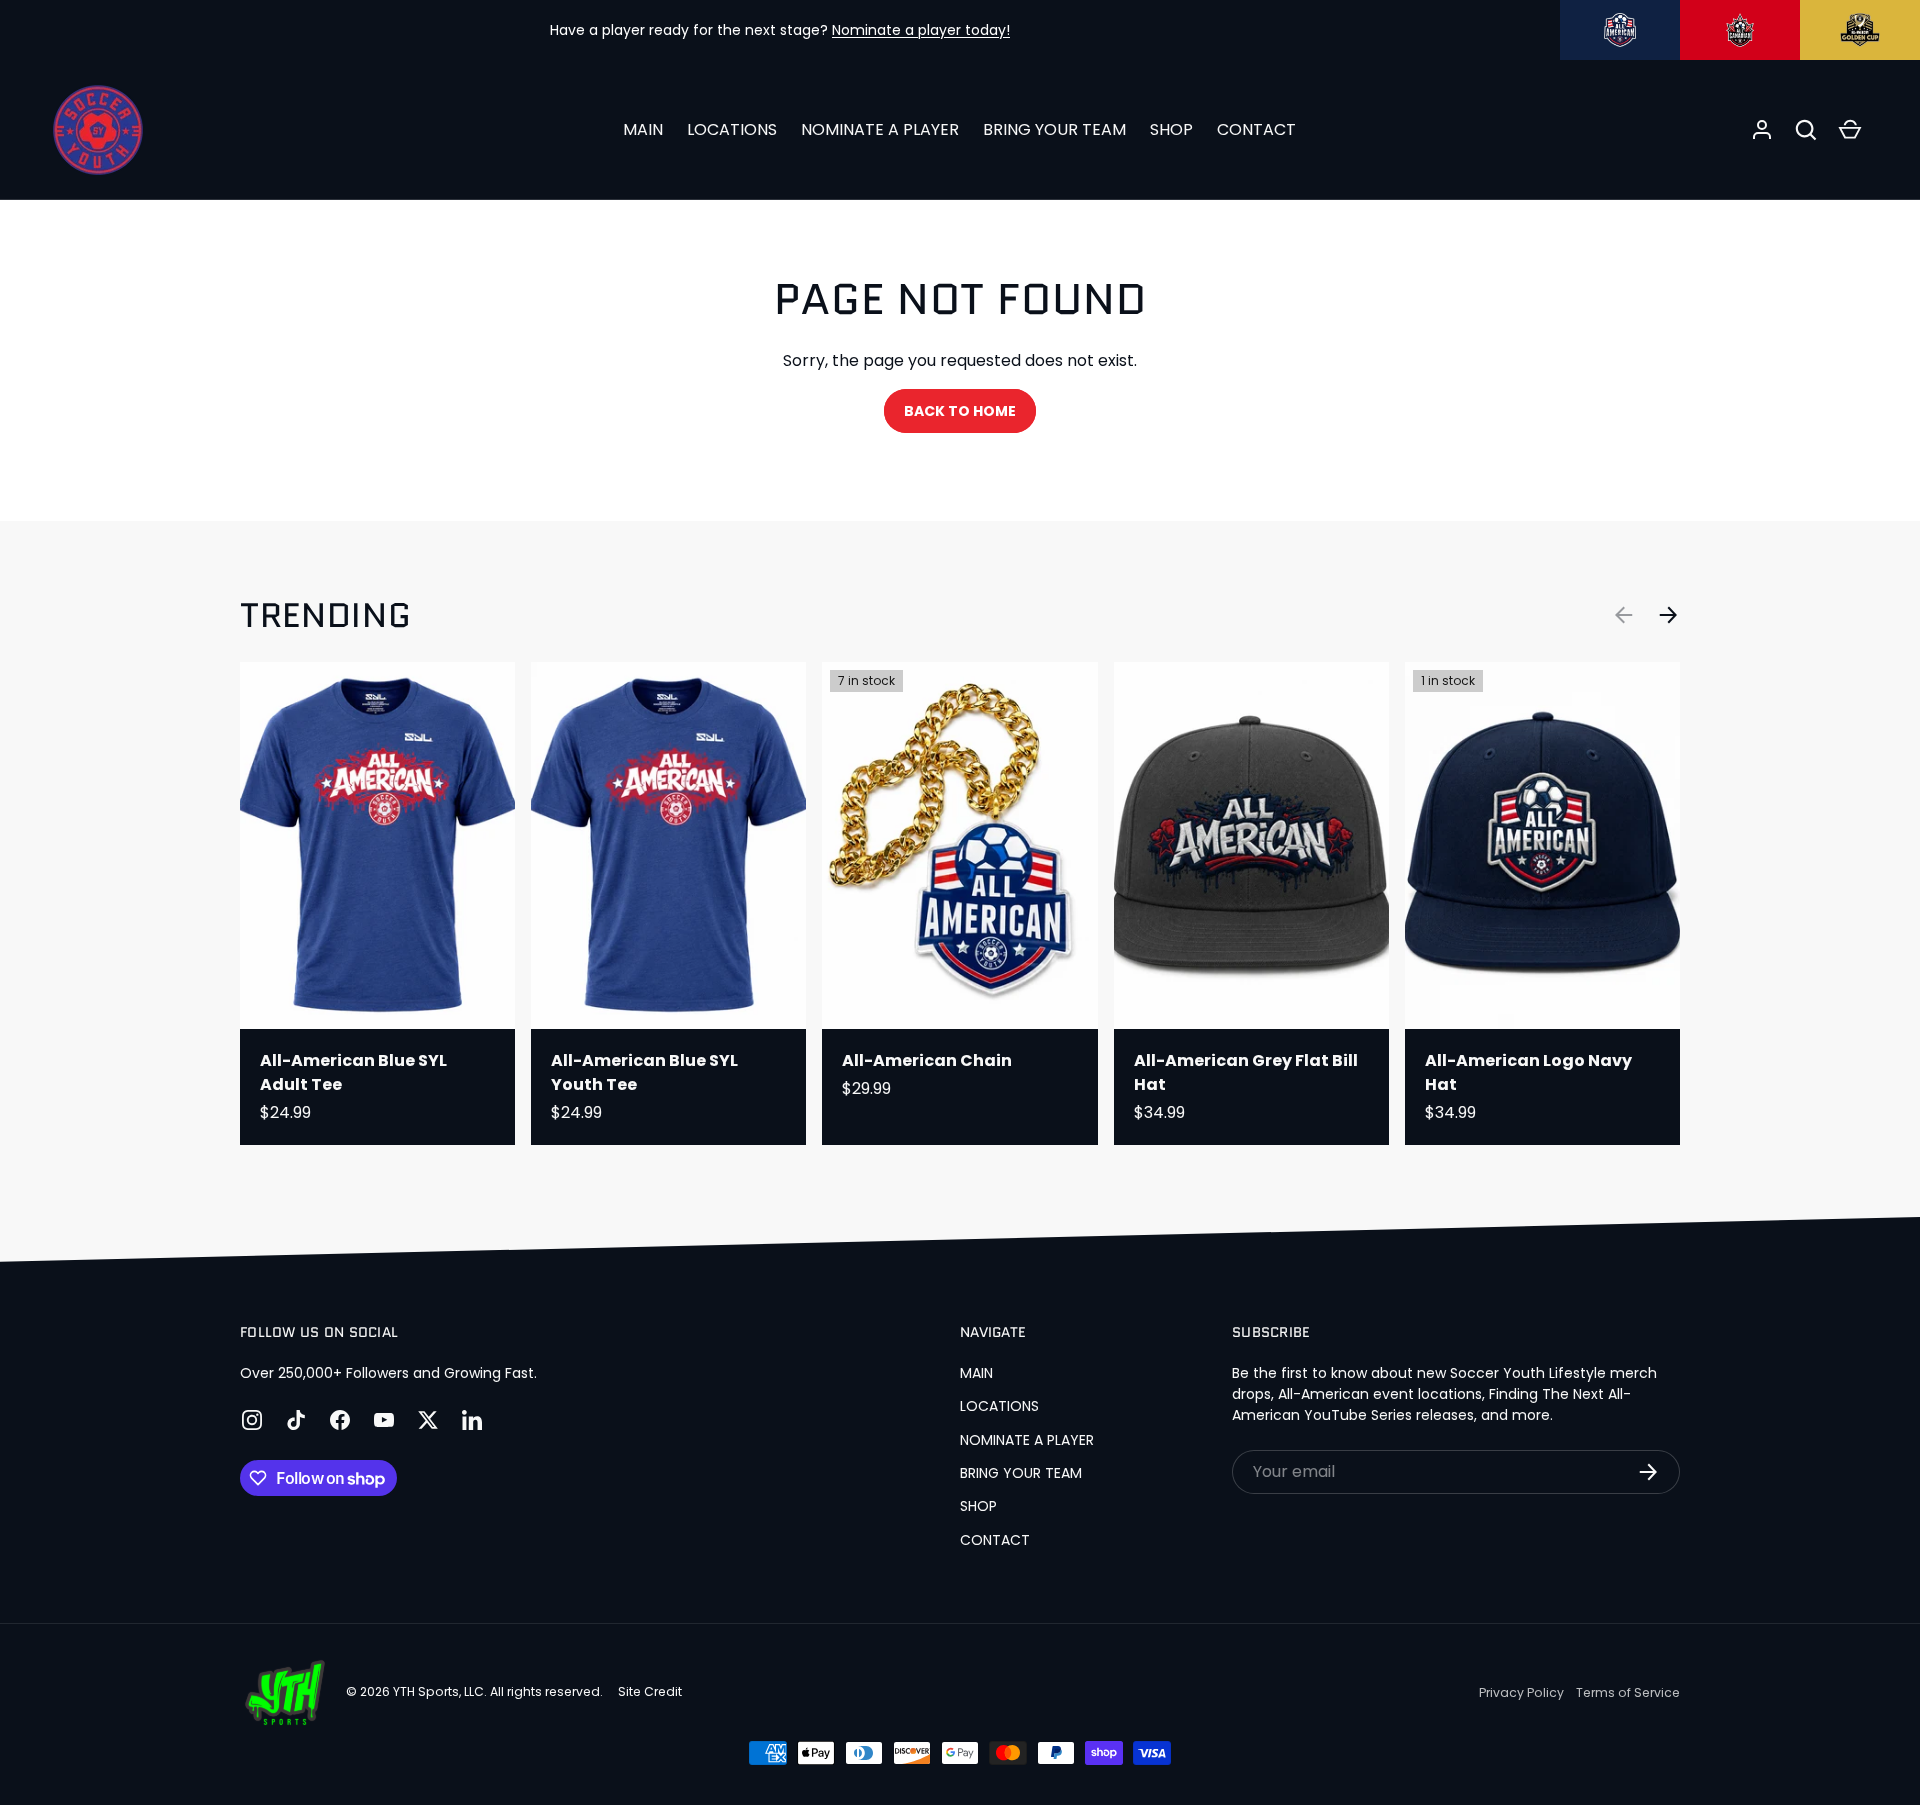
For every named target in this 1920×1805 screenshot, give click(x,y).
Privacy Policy (1521, 1692)
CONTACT (1256, 129)
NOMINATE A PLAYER (880, 129)
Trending (325, 615)
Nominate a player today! (921, 30)
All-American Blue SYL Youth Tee (644, 1072)
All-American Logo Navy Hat (1528, 1072)
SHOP (1171, 129)
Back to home (960, 411)
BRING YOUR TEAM (1054, 129)
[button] (1806, 130)
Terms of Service (1628, 1692)
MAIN (643, 129)
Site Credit (650, 1691)
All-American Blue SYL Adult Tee (353, 1072)
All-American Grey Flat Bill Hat (1246, 1072)
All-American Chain (927, 1060)
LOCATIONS (732, 129)
